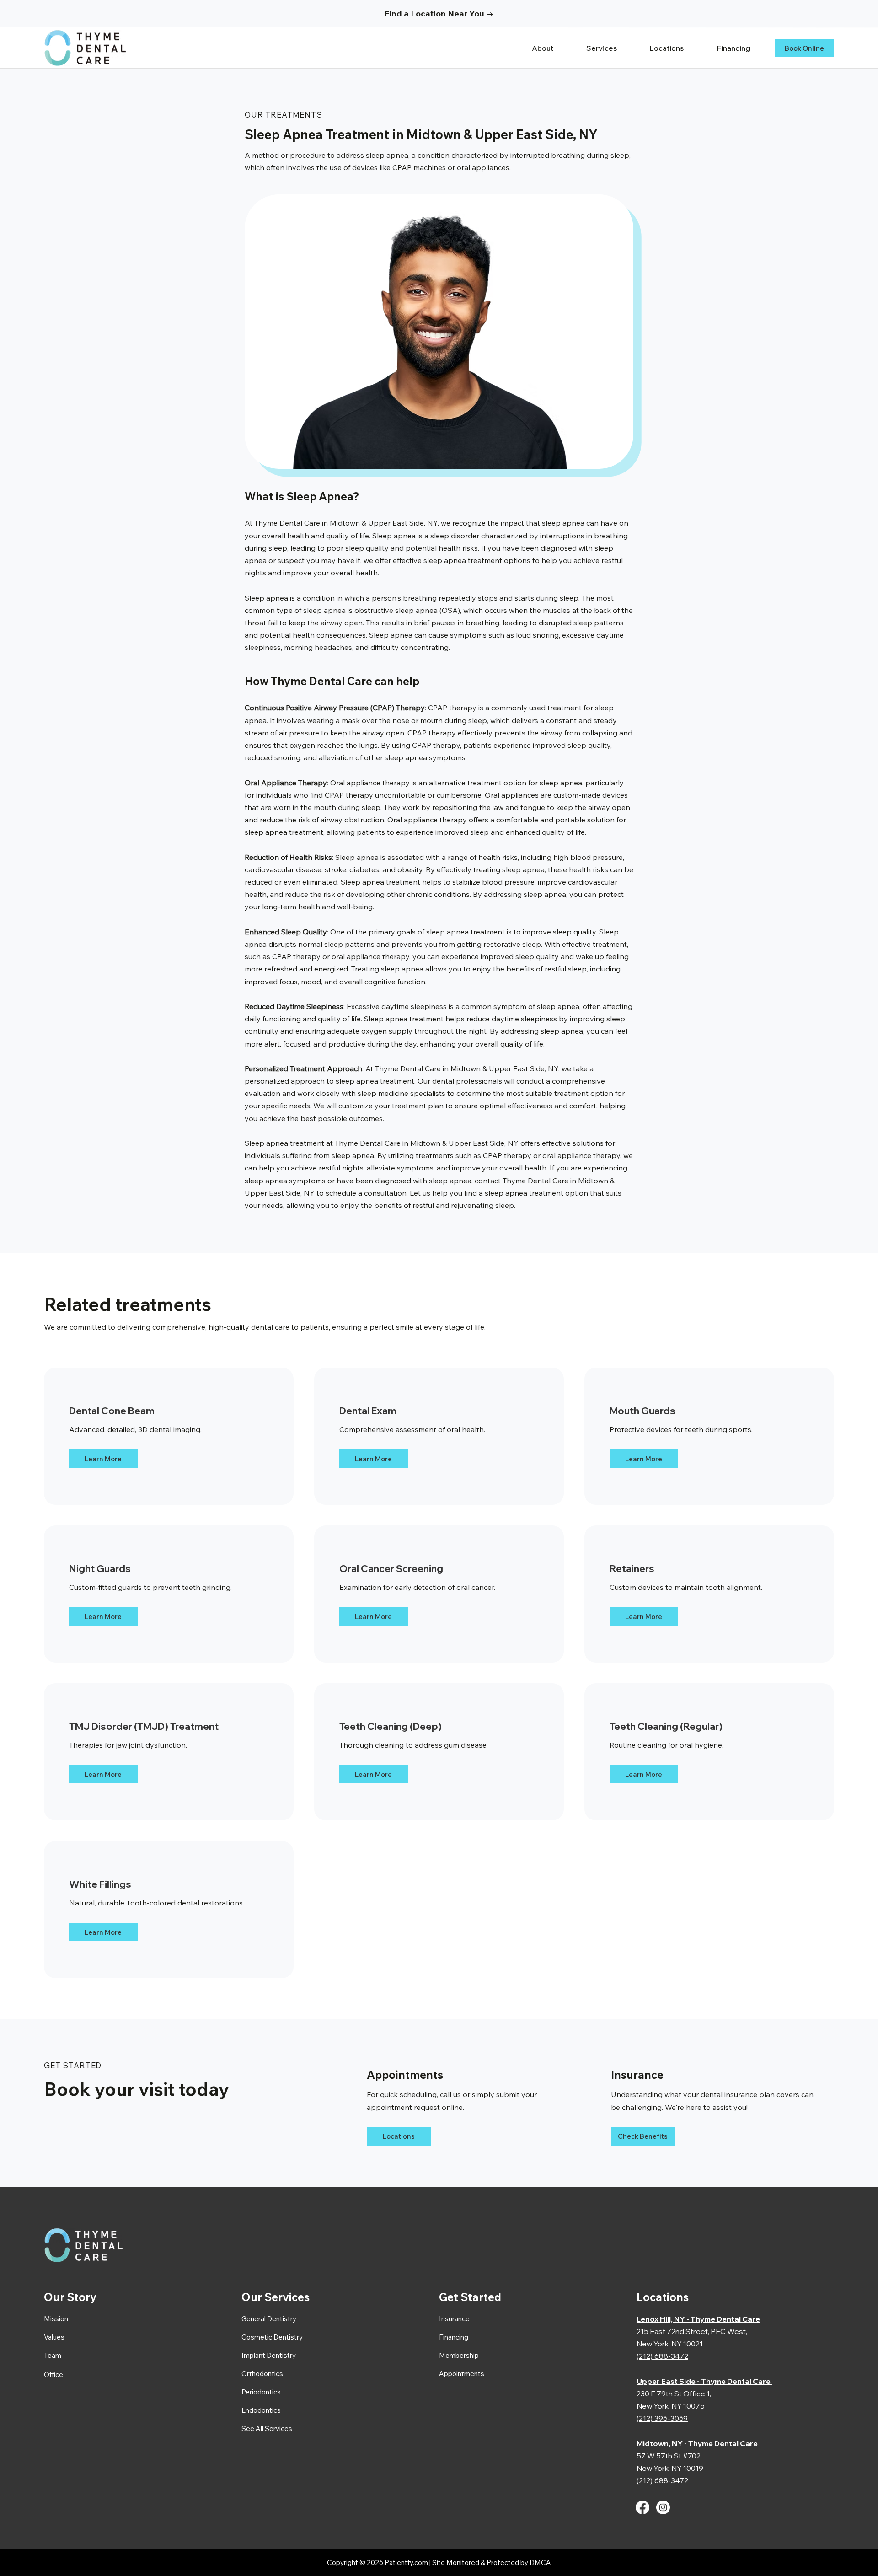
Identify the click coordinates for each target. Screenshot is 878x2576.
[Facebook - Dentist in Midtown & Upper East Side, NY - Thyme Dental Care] (642, 2507)
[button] (610, 48)
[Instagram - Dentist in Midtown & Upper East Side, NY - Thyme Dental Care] (663, 2507)
